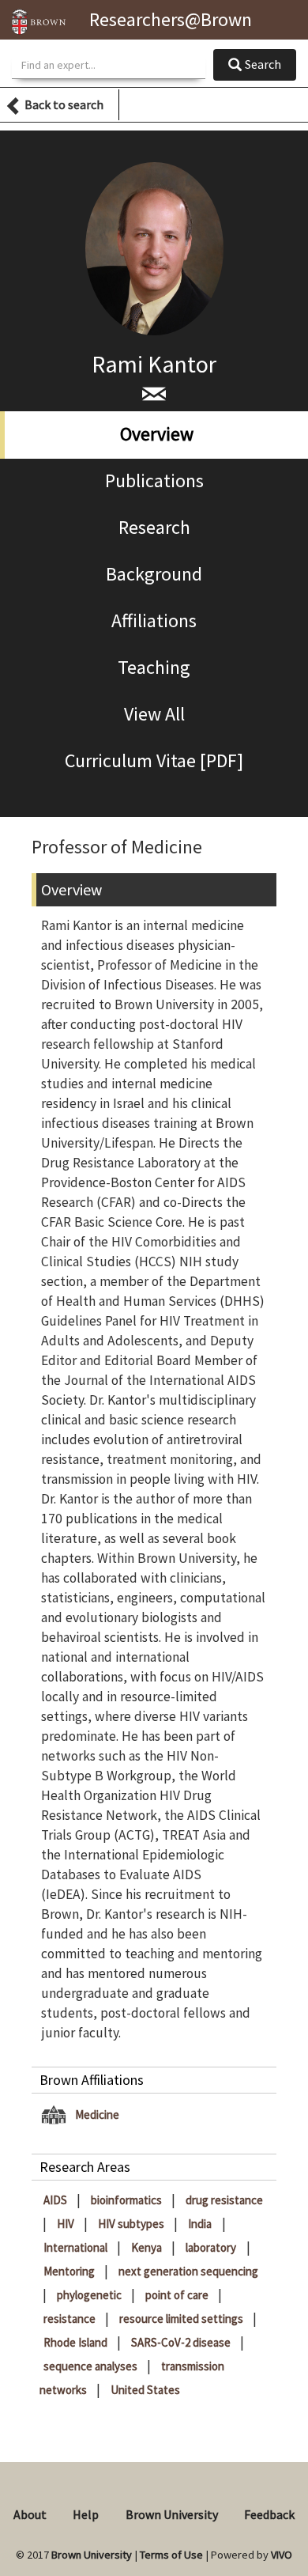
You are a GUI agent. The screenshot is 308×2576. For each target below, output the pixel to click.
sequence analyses (92, 2366)
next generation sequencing (188, 2271)
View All (154, 714)
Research (154, 527)
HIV (67, 2224)
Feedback (269, 2514)
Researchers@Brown (171, 19)
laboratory (212, 2247)
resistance (71, 2319)
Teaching (154, 667)
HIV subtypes (132, 2224)
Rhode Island (77, 2342)
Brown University (172, 2514)
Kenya (148, 2247)
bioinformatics (128, 2200)
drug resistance (224, 2200)
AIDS (56, 2200)
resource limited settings (182, 2319)
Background (154, 574)
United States (145, 2390)
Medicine (97, 2115)
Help (86, 2514)
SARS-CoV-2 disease (182, 2342)
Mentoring (70, 2271)
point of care (178, 2295)
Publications (154, 480)
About (30, 2514)
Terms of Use (171, 2555)
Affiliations (154, 620)
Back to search (64, 104)
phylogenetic (90, 2295)
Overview (157, 434)
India (201, 2224)
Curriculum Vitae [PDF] (154, 760)
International (77, 2247)
